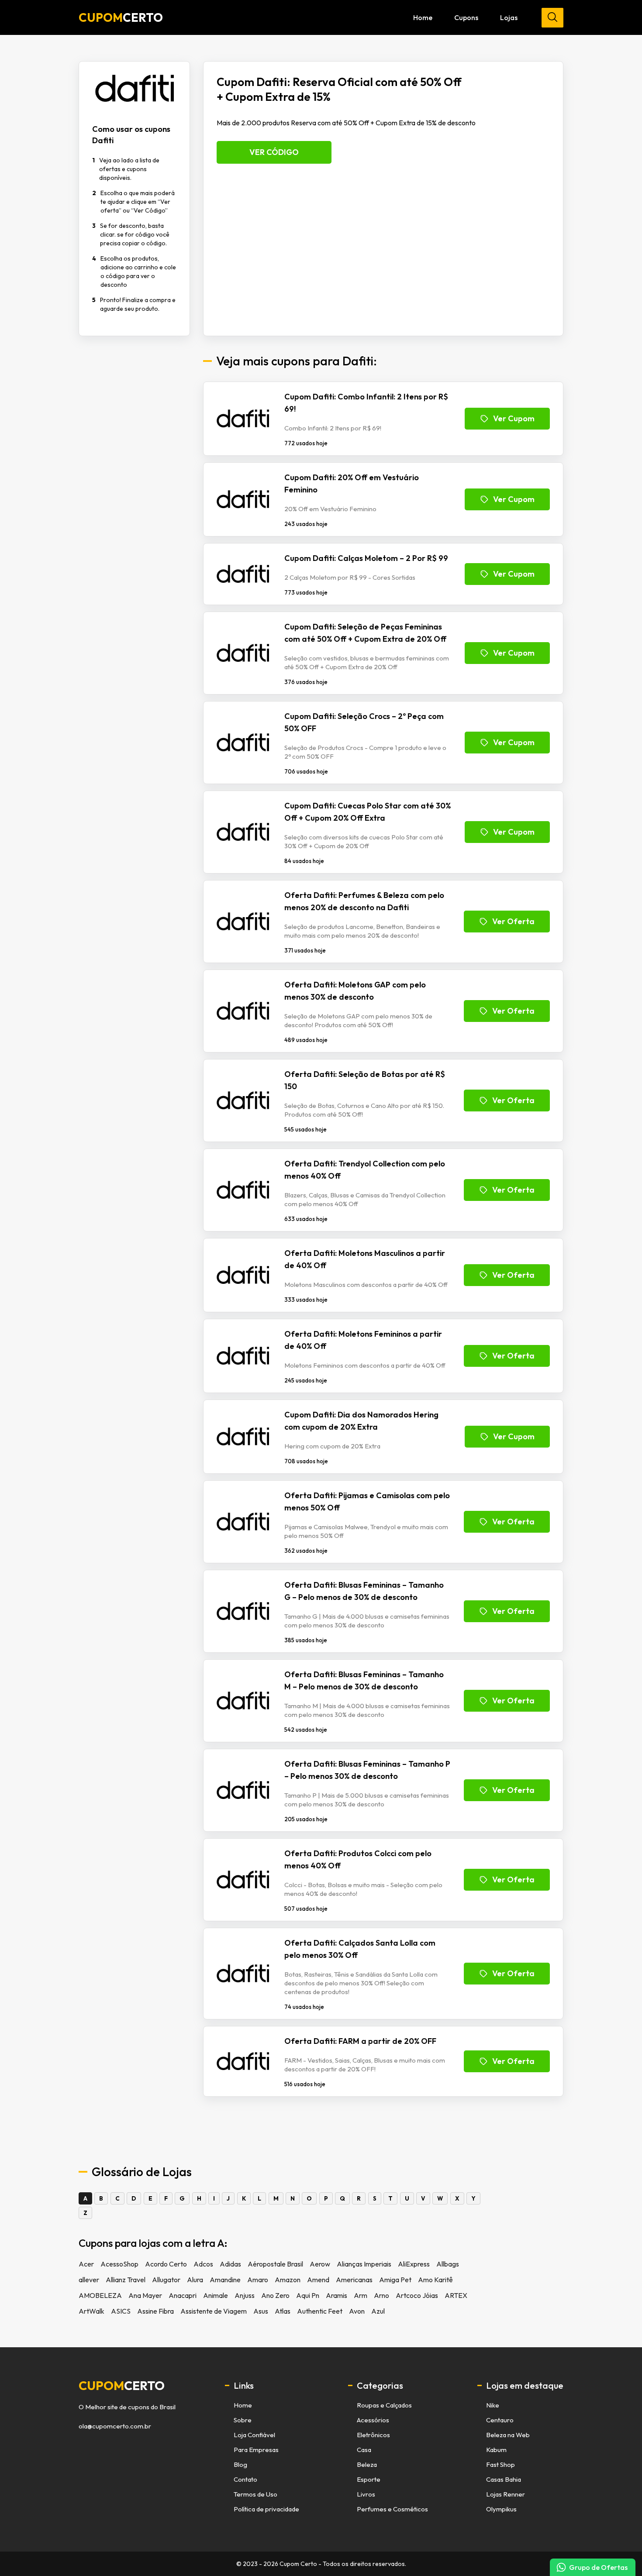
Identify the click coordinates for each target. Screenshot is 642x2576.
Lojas (509, 17)
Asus (261, 2311)
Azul (378, 2311)
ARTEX (456, 2295)
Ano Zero (275, 2295)
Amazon (288, 2280)
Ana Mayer (145, 2295)
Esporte (369, 2479)
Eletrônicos (373, 2435)
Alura (195, 2280)
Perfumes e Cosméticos (392, 2509)
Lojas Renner (506, 2494)
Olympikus (501, 2509)
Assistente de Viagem (214, 2311)
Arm (361, 2295)
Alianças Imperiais (364, 2264)
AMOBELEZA (100, 2295)
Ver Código (274, 152)
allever (89, 2280)
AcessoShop (119, 2264)
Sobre (243, 2420)
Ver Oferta (513, 921)
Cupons (466, 17)
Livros (366, 2494)
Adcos (203, 2264)
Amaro (258, 2280)
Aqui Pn (308, 2295)
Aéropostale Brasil (275, 2264)
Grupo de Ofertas (598, 2567)
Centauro (500, 2420)
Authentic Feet (320, 2311)
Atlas (283, 2311)
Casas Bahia (504, 2479)
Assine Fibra (155, 2311)
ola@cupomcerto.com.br (115, 2426)
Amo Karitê (435, 2280)
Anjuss (245, 2295)
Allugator (166, 2280)
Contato (245, 2479)
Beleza (367, 2464)
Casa (364, 2450)
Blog (240, 2464)
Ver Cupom (514, 418)
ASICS (121, 2311)
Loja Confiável (254, 2435)
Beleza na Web (508, 2435)
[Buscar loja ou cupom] (552, 18)
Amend (318, 2280)
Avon (357, 2311)
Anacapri (183, 2295)
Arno (381, 2295)
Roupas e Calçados (384, 2405)
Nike (493, 2405)
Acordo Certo (166, 2264)
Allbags (448, 2264)
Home (423, 17)
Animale (216, 2295)
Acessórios (373, 2420)
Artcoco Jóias (417, 2295)
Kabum (496, 2450)
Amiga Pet (395, 2280)
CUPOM (121, 17)
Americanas (354, 2280)
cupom (122, 2386)
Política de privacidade (266, 2509)
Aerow (320, 2264)
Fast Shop (500, 2464)
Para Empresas (256, 2450)
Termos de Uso (255, 2494)
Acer (86, 2264)
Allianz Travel (126, 2280)
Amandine (225, 2280)
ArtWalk (91, 2311)
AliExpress (414, 2264)
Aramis (337, 2295)
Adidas (230, 2264)
